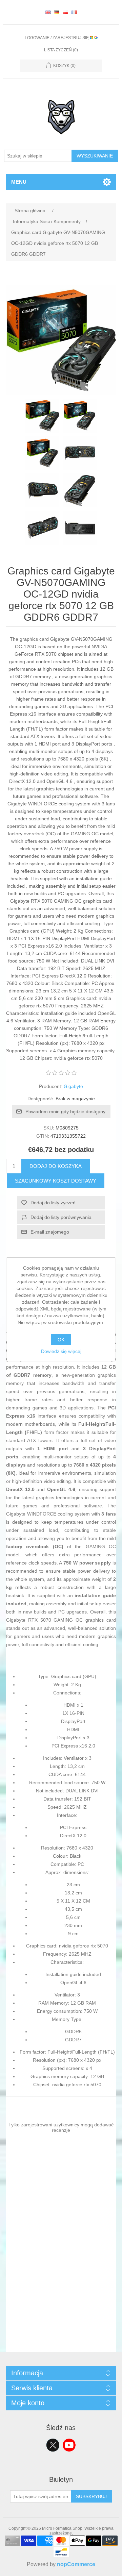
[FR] (74, 12)
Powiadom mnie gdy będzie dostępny (65, 1111)
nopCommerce (76, 2564)
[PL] (65, 12)
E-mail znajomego (50, 1232)
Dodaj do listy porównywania (61, 1217)
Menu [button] (19, 182)
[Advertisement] (61, 2291)
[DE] (57, 12)
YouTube (69, 2445)
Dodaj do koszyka (56, 1166)
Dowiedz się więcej (61, 1351)
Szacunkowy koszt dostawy (56, 1181)
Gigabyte (73, 1086)
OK (61, 1340)
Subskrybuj (91, 2496)
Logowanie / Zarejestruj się (57, 38)
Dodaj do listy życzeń (53, 1203)
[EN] (48, 12)
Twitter (53, 2445)
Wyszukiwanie (95, 156)
